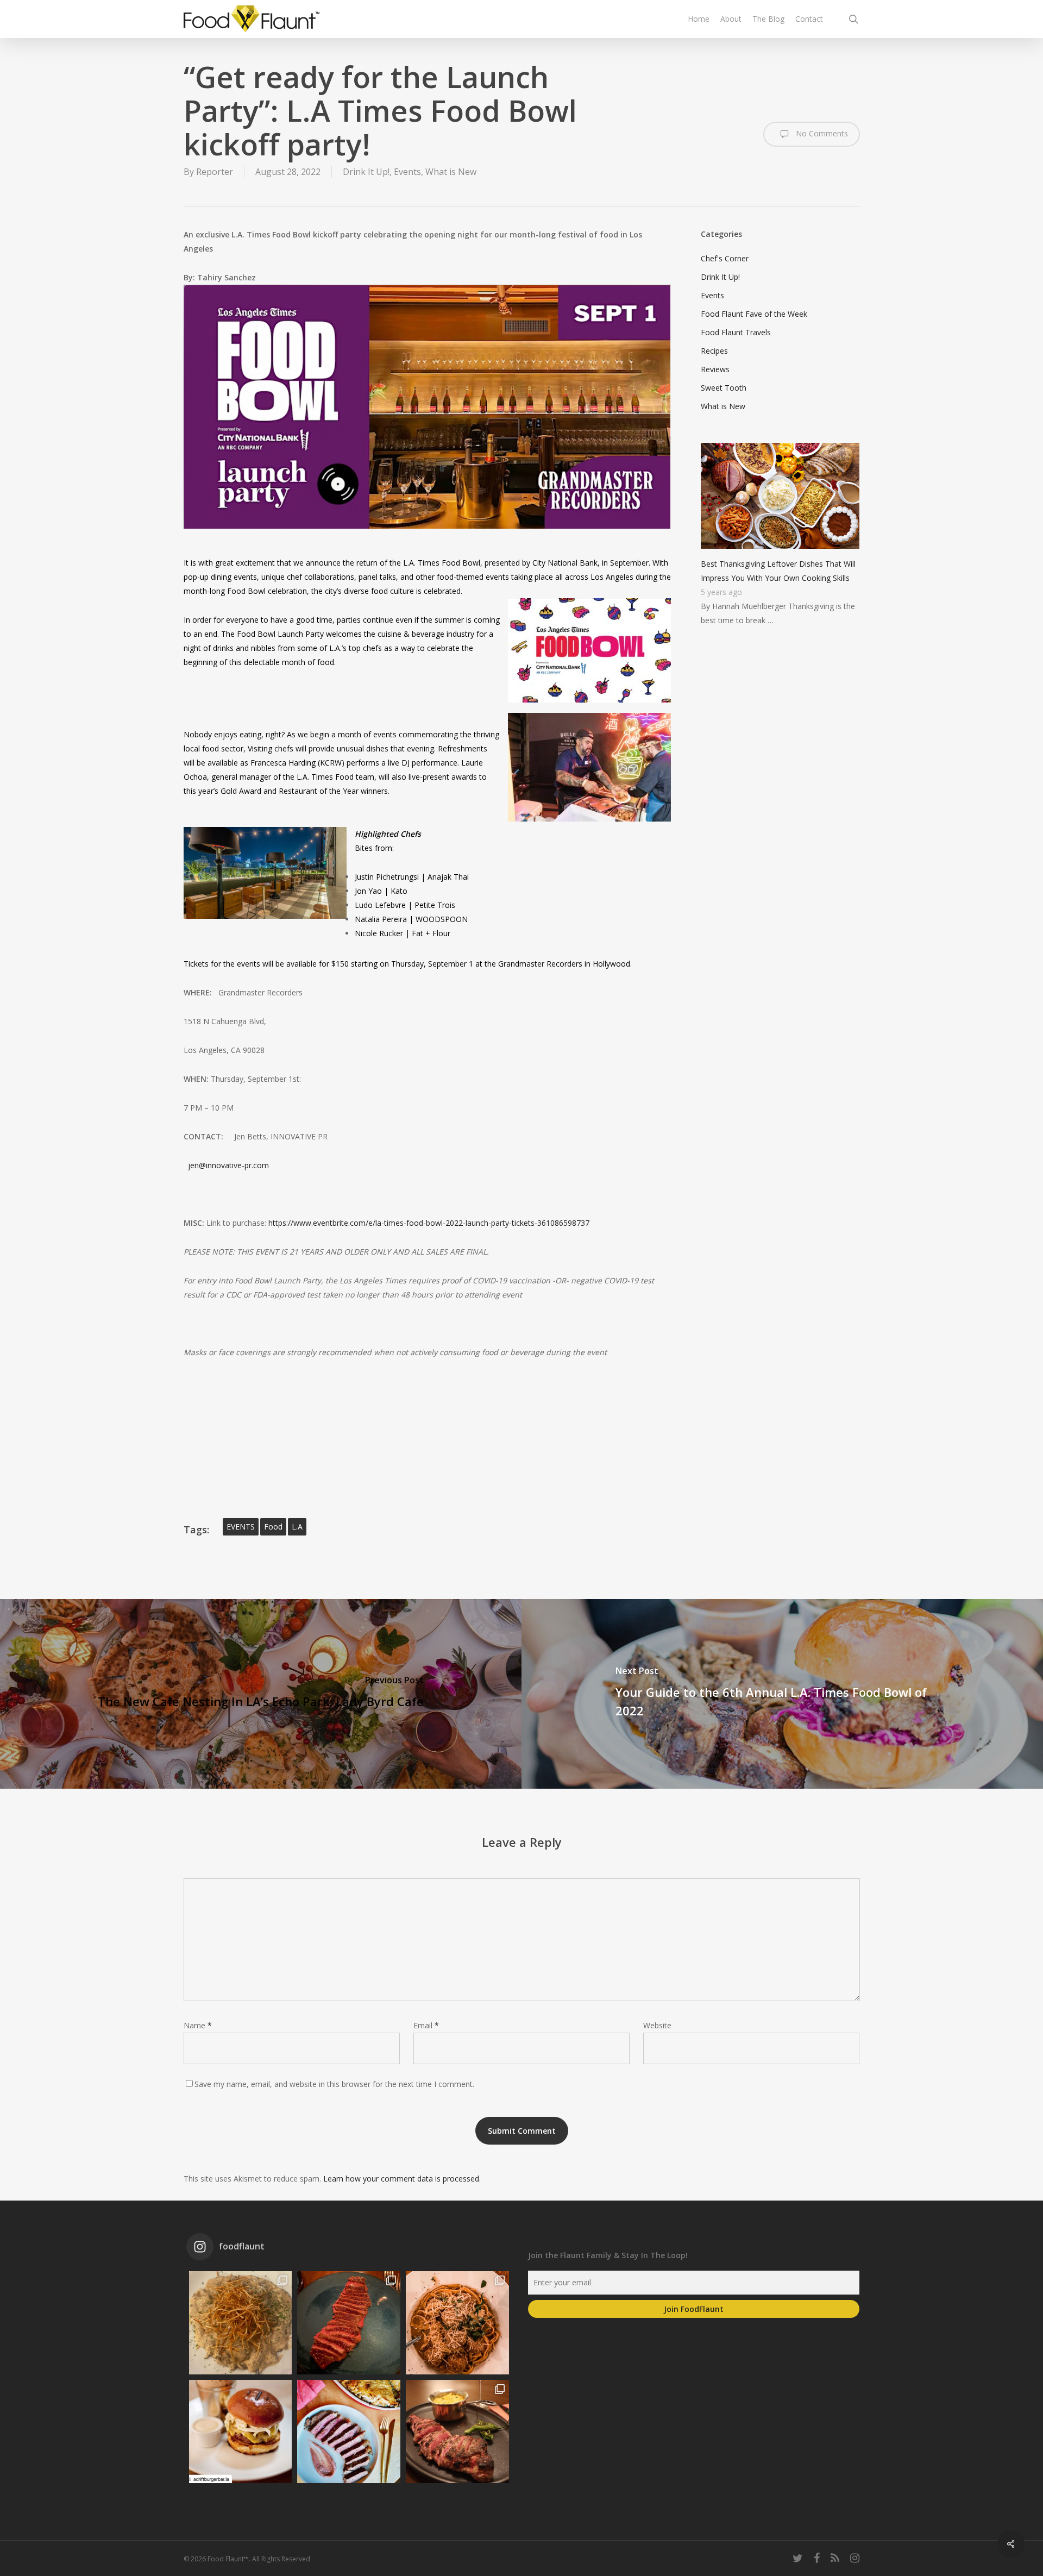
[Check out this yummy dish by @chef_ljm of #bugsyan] (457, 2431)
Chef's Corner (725, 258)
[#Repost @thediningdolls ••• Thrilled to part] (349, 2431)
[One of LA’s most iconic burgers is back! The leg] (241, 2431)
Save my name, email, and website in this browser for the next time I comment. (334, 2084)
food (273, 1527)
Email (426, 2025)
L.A (297, 1527)
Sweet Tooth (724, 388)
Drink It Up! (366, 172)
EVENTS (241, 1527)
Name (198, 2025)
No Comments (821, 133)
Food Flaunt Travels (736, 332)
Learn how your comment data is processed (401, 2179)
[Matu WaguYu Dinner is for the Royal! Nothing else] (349, 2323)
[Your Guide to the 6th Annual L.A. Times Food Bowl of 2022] (782, 1694)
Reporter (215, 172)
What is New (451, 172)
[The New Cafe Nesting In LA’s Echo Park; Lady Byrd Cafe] (261, 1694)
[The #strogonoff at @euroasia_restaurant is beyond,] (241, 2323)
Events (407, 172)
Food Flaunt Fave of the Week (754, 314)
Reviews (715, 369)
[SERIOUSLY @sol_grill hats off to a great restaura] (457, 2323)
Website (657, 2025)
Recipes (714, 351)
